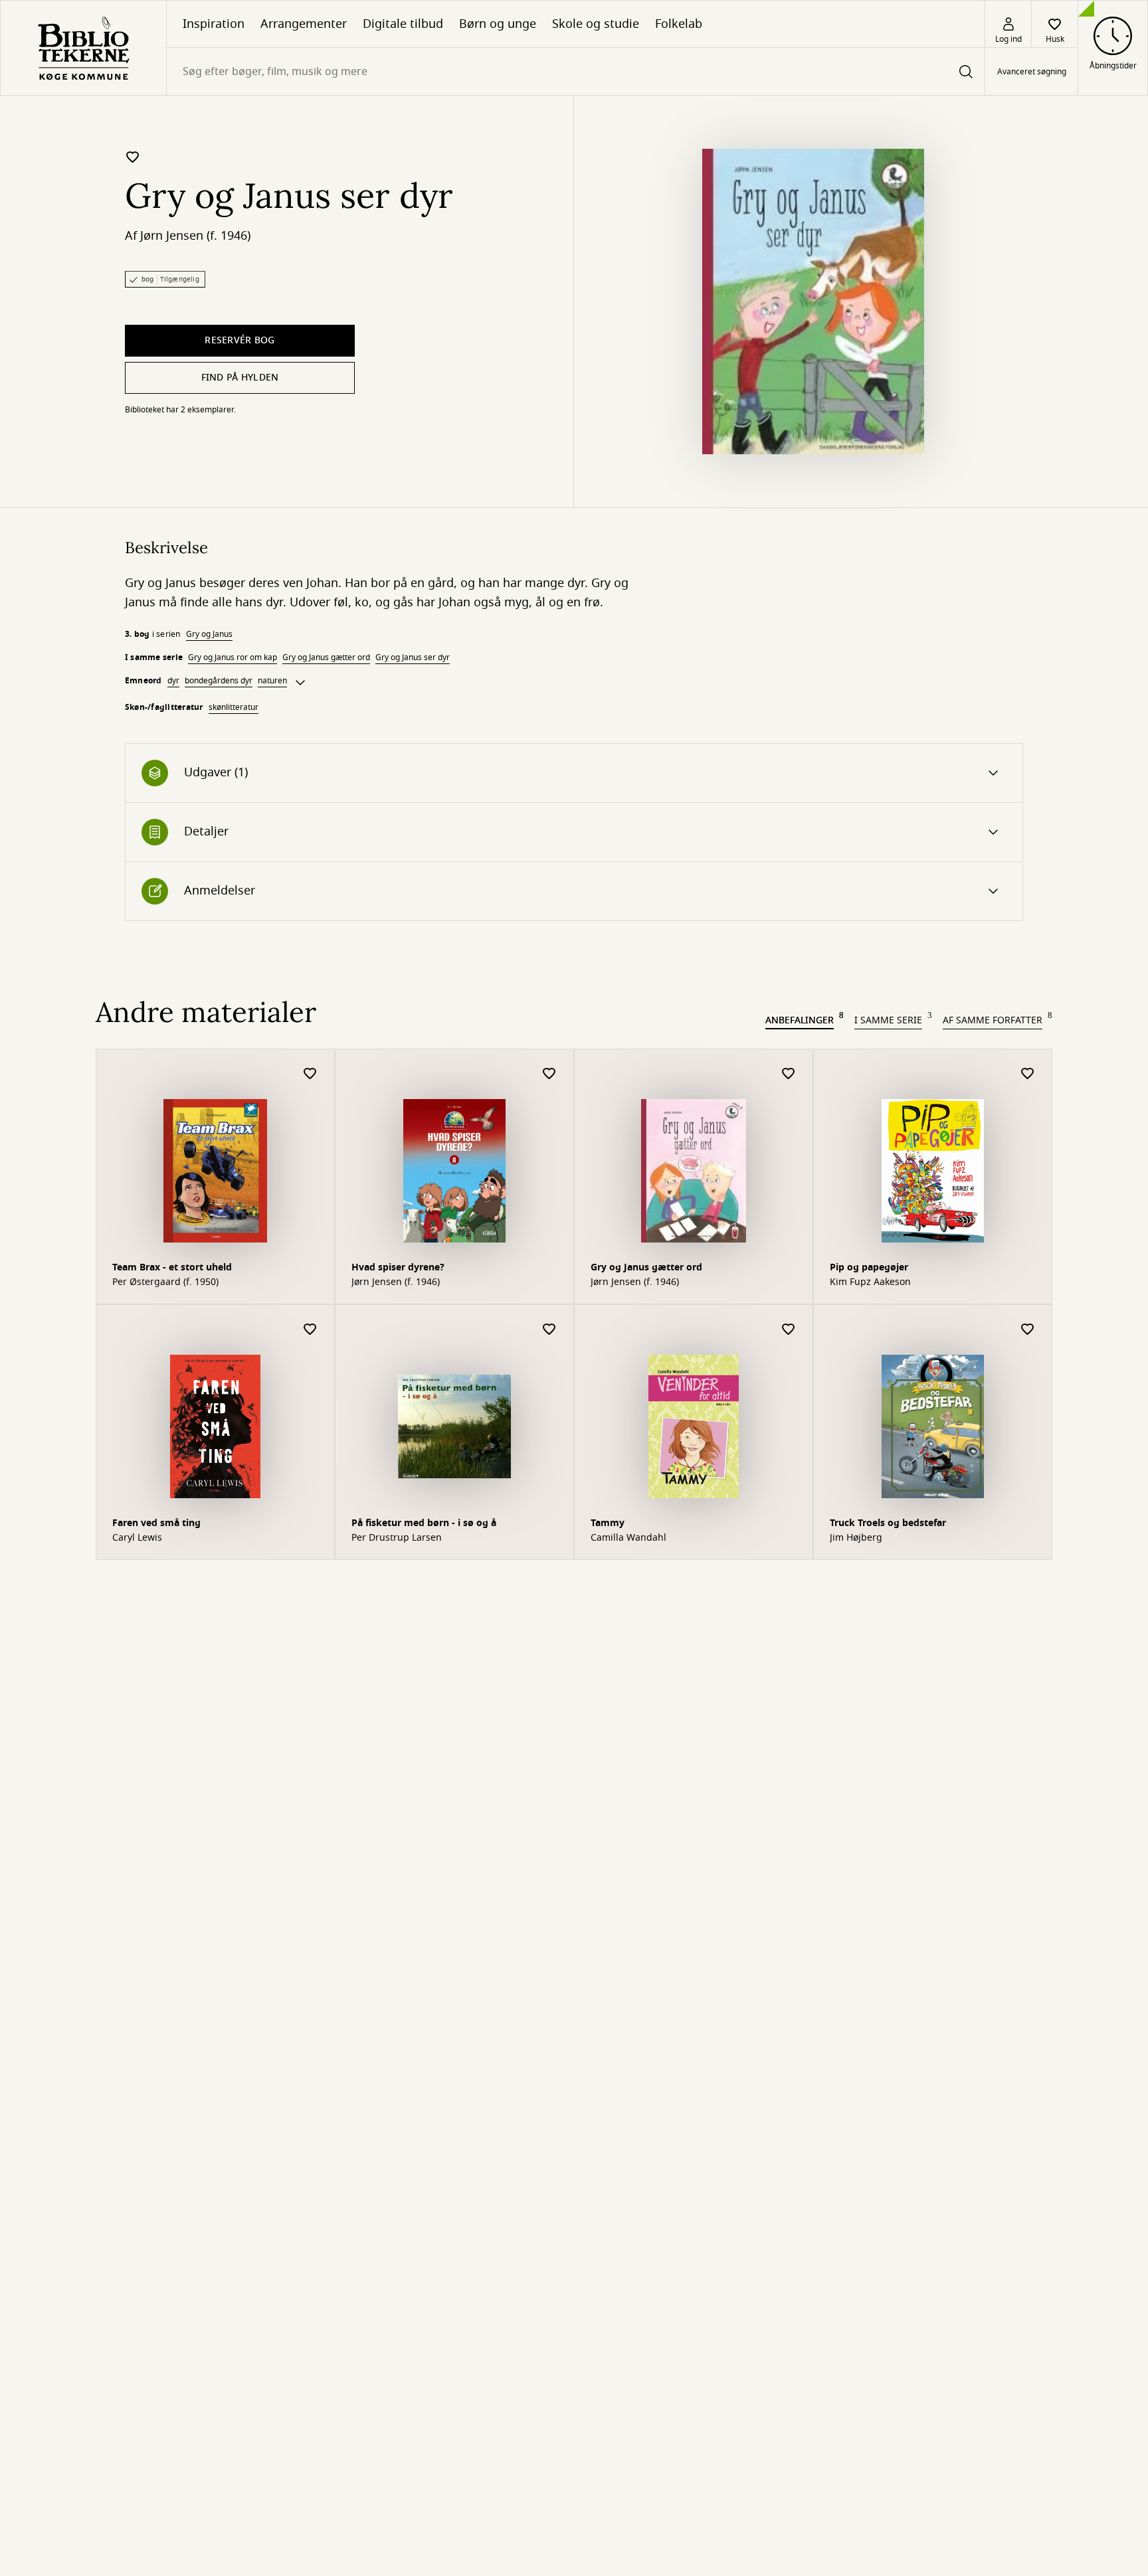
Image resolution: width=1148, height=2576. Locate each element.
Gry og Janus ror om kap (233, 657)
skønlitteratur (234, 707)
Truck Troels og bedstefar (888, 1523)
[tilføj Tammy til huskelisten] (789, 1330)
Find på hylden (240, 378)
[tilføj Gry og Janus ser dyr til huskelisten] (133, 157)
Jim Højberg (856, 1538)
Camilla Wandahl (628, 1538)
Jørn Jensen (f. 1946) (195, 236)
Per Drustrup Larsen (397, 1538)
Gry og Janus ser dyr (413, 657)
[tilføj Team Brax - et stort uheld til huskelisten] (310, 1074)
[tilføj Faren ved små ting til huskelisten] (310, 1330)
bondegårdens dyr (219, 681)
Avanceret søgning (1032, 72)
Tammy (608, 1523)
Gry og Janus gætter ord (326, 657)
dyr (173, 681)
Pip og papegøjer (869, 1267)
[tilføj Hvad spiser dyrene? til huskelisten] (549, 1074)
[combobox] (576, 71)
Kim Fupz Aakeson (870, 1282)
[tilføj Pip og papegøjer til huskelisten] (1028, 1074)
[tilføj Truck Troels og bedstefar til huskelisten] (1028, 1330)
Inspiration (214, 24)
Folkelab (679, 24)
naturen (272, 681)
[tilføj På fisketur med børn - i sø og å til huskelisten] (549, 1330)
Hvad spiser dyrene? (398, 1267)
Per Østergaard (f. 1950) (165, 1282)
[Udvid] (300, 683)
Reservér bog (239, 340)
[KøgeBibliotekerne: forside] (83, 48)
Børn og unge (498, 24)
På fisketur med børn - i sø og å (424, 1523)
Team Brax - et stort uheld (172, 1267)
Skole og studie (596, 24)
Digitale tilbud (403, 24)
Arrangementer (304, 24)
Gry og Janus (209, 634)
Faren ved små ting (156, 1523)
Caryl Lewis (137, 1538)
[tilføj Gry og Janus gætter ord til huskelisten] (789, 1074)
